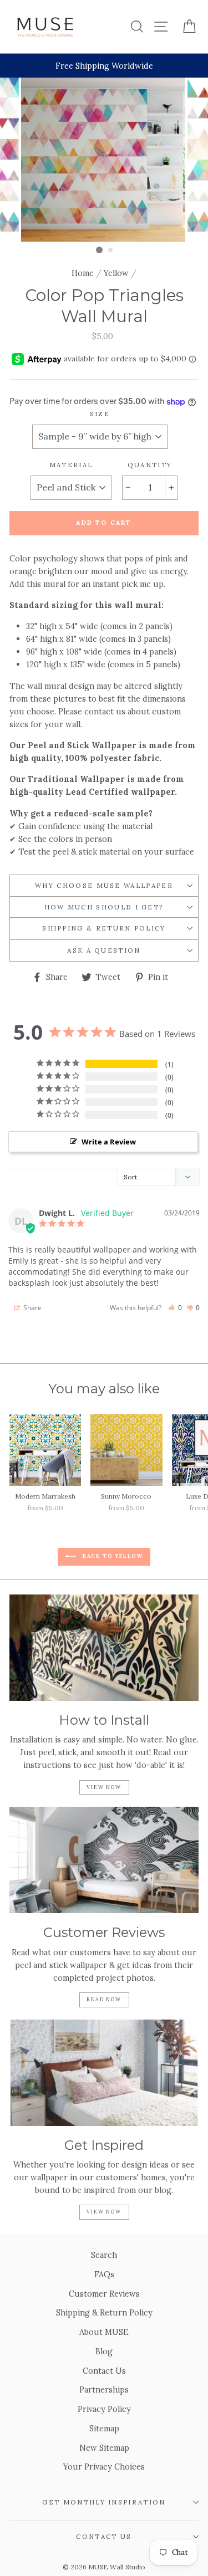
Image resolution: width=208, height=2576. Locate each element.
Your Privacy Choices (104, 2467)
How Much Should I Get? (104, 907)
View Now (104, 1787)
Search (104, 2255)
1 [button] (99, 250)
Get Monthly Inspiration (104, 2502)
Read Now (104, 1999)
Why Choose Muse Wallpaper (104, 885)
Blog (104, 2351)
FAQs (104, 2274)
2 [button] (111, 251)
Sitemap (104, 2428)
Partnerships (104, 2390)
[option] (104, 66)
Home (83, 273)
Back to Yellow (112, 1556)
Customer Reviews (104, 2294)
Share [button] (32, 1308)
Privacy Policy (104, 2409)
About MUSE (104, 2332)
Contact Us (104, 2371)
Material (71, 465)
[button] (175, 1308)
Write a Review (109, 1142)
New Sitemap (104, 2448)
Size (100, 414)
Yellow (116, 273)
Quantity (150, 465)
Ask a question (104, 950)
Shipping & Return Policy (104, 928)
